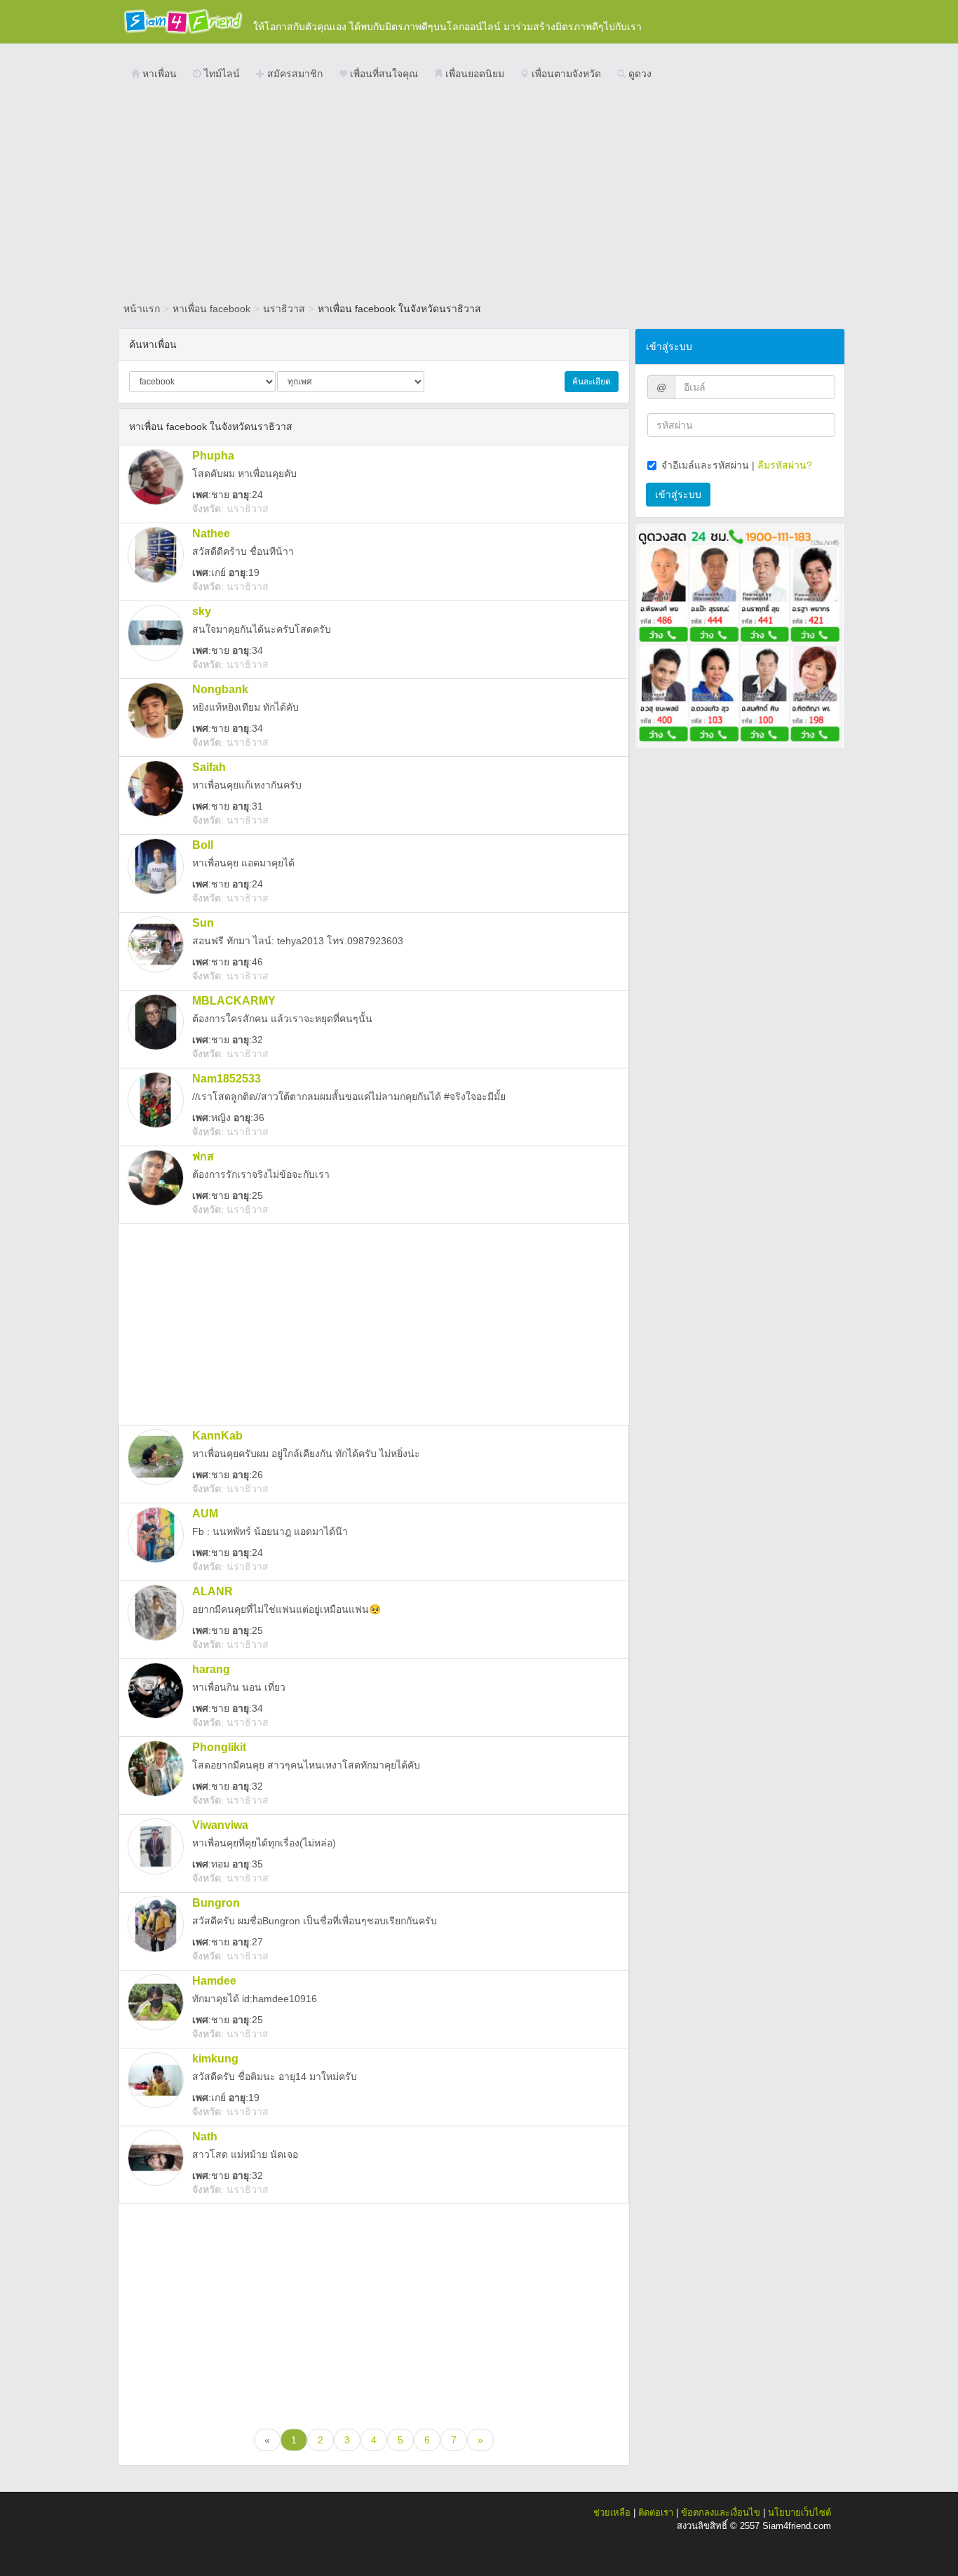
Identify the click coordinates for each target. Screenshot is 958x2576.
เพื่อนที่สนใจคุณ (383, 74)
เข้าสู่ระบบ (678, 495)
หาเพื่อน (158, 74)
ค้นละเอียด (592, 382)
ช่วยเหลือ (612, 2513)
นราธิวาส (284, 309)
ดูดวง (639, 74)
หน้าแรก (142, 309)
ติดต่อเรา (656, 2513)
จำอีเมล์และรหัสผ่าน (705, 465)
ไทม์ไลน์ (221, 74)
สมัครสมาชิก (294, 74)
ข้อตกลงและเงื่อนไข (721, 2513)
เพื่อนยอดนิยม (473, 74)
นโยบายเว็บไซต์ (800, 2513)
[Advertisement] (479, 193)
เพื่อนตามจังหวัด (565, 74)
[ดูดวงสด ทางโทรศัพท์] (740, 635)
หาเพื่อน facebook (211, 309)
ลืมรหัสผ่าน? (785, 465)
